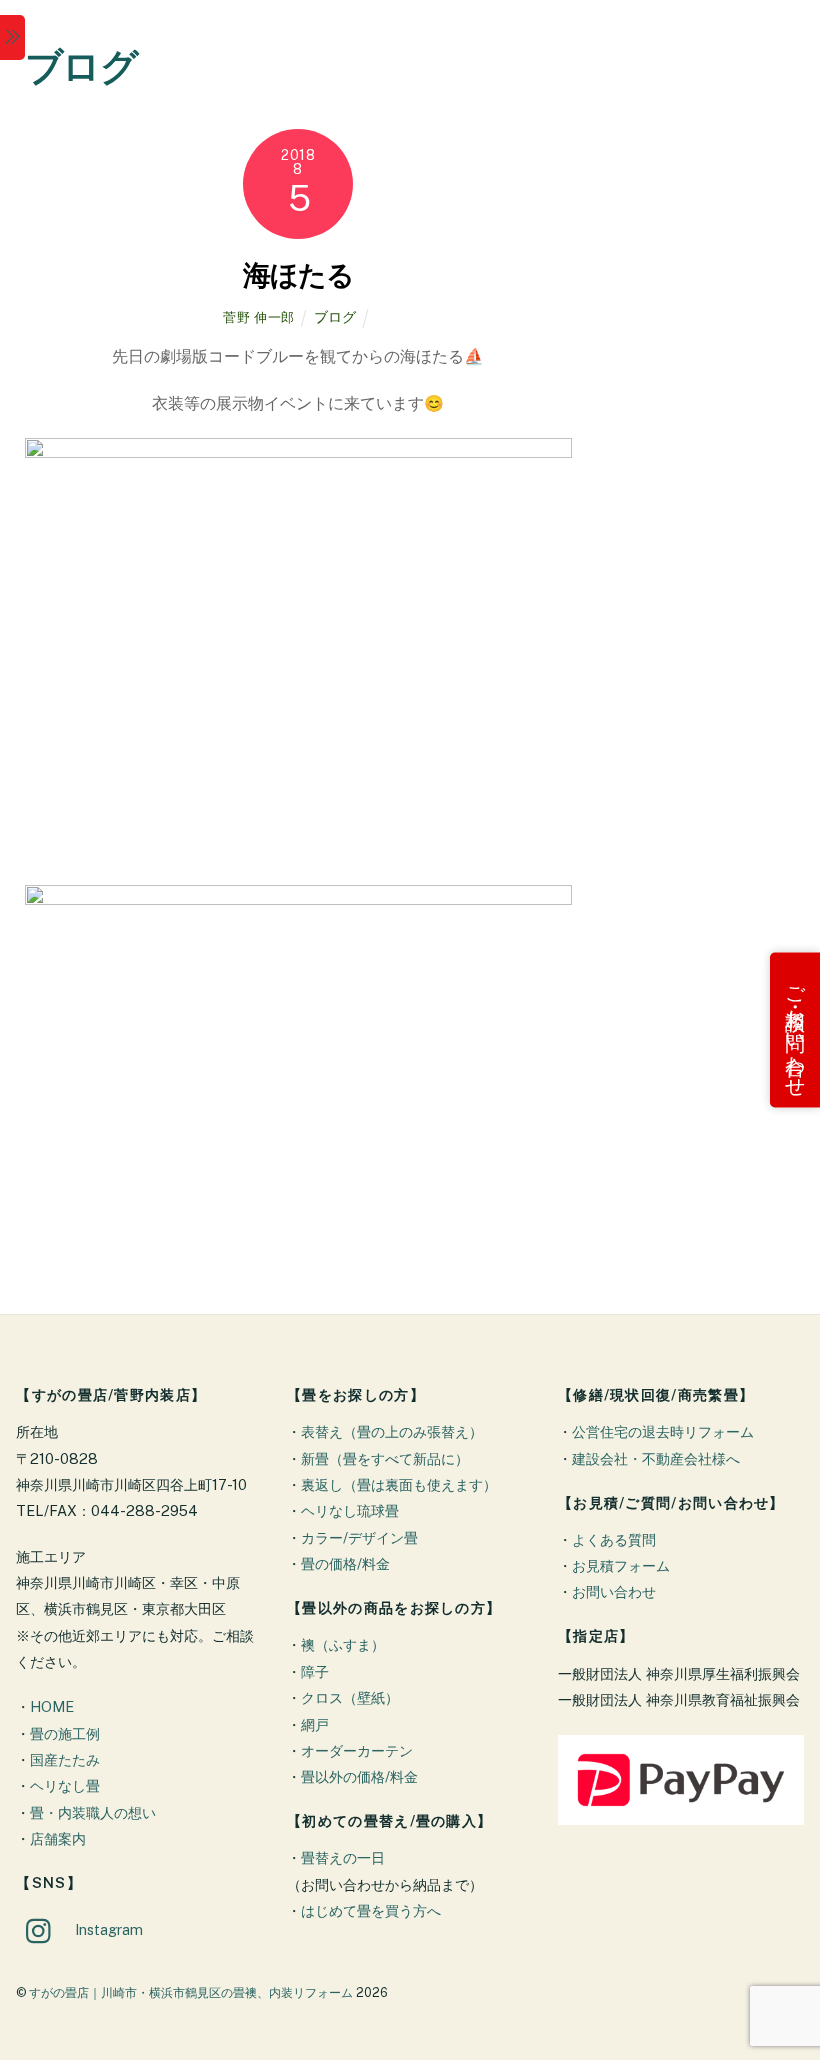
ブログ (335, 316)
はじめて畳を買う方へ (371, 1910)
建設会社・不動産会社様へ (656, 1458)
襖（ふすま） (343, 1644)
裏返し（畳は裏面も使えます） (399, 1484)
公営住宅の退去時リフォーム (663, 1431)
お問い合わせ (614, 1591)
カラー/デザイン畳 (359, 1537)
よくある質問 (614, 1539)
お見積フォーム (621, 1565)
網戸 (315, 1724)
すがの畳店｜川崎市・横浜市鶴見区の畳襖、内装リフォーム (191, 1992)
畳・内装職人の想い (93, 1812)
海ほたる (298, 274)
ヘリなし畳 (65, 1785)
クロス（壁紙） (350, 1697)
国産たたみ (65, 1759)
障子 (315, 1671)
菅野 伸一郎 (259, 317)
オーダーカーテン (357, 1750)
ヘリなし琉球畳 (350, 1510)
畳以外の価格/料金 (359, 1776)
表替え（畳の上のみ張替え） (392, 1431)
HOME (52, 1706)
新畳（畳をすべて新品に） (385, 1458)
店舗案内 (58, 1838)
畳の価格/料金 (345, 1563)
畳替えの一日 (343, 1857)
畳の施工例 (65, 1733)
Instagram (107, 1929)
